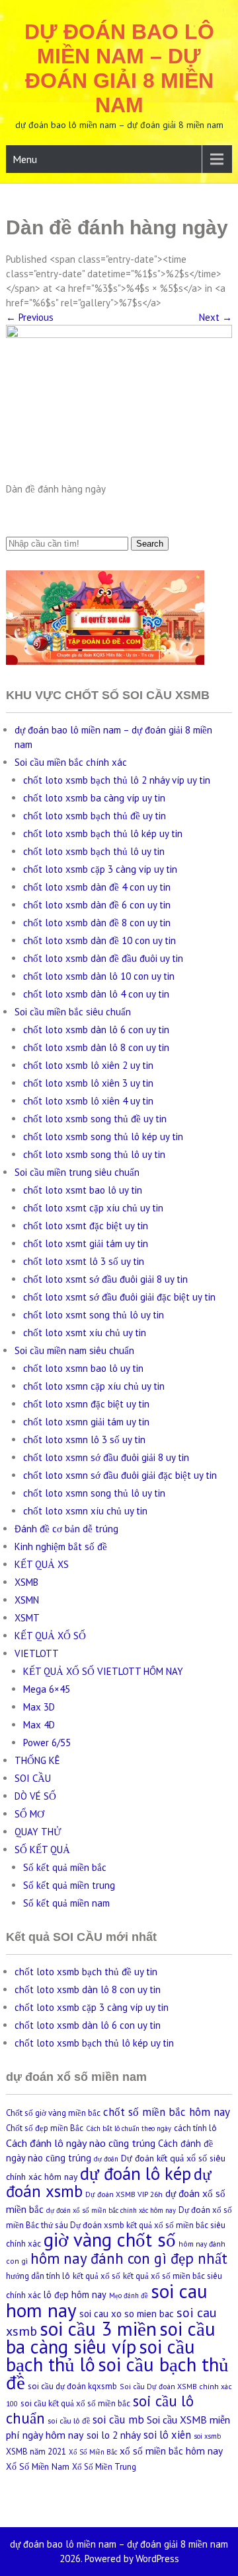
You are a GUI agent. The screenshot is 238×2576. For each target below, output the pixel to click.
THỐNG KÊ (37, 1760)
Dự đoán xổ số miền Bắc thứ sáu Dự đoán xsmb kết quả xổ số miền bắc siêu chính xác (119, 2227)
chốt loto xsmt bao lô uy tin (83, 1190)
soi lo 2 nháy (114, 2435)
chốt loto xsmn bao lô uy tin (83, 1368)
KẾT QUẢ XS (42, 1564)
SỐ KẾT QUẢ (42, 1849)
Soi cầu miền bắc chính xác (71, 762)
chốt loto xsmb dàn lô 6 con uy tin (96, 1030)
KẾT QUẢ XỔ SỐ (50, 1636)
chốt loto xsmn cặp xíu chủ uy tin (94, 1386)
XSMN (27, 1600)
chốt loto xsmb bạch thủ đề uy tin (95, 816)
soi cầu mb (118, 2420)
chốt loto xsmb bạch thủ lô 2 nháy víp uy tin (117, 780)
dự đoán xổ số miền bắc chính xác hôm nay (111, 2210)
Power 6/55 (47, 1743)
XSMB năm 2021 (36, 2452)
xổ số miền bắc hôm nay (171, 2451)
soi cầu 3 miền (98, 2328)
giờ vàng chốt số (110, 2240)
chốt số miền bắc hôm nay (167, 2112)
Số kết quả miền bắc (65, 1867)
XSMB (26, 1582)
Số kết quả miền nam (66, 1903)
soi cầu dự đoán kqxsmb (72, 2386)
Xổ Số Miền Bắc (93, 2452)
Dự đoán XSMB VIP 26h (124, 2194)
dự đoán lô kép (136, 2173)
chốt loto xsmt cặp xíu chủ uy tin (93, 1208)
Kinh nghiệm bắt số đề (61, 1546)
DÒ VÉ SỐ (35, 1796)
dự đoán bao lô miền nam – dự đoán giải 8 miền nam (119, 68)
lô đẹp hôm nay (75, 2294)
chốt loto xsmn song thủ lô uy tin (94, 1493)
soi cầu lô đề (69, 2420)
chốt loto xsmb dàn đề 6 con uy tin (97, 905)
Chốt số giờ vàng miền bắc (53, 2113)
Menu (25, 159)
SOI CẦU (33, 1778)
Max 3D (39, 1707)
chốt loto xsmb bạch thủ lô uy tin (94, 851)
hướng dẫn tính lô (38, 2276)
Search (150, 544)
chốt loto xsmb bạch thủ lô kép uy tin (103, 833)
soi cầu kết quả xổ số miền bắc (75, 2403)
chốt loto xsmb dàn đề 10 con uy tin (99, 940)
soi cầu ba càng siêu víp (111, 2338)
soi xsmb (207, 2436)
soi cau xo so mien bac (127, 2314)
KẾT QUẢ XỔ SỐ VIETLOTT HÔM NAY (103, 1671)
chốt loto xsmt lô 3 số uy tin (84, 1261)
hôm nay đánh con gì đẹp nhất (129, 2258)
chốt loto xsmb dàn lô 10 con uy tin (99, 976)
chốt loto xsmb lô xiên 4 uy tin (88, 1101)
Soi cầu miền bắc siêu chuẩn (73, 1012)
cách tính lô (195, 2128)
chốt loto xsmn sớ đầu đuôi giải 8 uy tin (106, 1457)
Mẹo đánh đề (129, 2295)
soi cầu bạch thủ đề (117, 2373)
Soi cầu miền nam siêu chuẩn (74, 1350)
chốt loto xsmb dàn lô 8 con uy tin (96, 1047)
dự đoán (106, 2159)
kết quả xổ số (97, 2276)
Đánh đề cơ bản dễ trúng (66, 1529)
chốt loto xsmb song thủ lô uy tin (94, 1154)
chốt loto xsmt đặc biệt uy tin (86, 1226)
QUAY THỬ (38, 1832)
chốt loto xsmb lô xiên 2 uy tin (88, 1065)
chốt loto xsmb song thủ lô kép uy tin (103, 1136)
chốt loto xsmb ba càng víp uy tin (94, 798)
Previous (30, 317)
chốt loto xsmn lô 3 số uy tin (84, 1440)
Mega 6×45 (47, 1689)
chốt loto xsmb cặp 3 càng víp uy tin (100, 869)
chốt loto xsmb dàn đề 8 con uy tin (97, 923)
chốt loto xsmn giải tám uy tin (86, 1422)
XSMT (27, 1618)
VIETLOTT (37, 1653)
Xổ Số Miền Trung (104, 2467)
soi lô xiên (167, 2435)
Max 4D (39, 1725)
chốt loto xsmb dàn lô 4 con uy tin (96, 994)
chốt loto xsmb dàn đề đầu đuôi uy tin (103, 958)
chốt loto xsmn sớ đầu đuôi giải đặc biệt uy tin (120, 1475)
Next (216, 317)
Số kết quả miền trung (69, 1885)
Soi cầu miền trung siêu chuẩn (77, 1172)
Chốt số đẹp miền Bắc (45, 2128)
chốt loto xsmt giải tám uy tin (86, 1243)
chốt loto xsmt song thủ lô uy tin (94, 1315)
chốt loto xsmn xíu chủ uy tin (85, 1511)
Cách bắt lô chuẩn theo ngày (129, 2128)
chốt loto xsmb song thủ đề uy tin (95, 1119)
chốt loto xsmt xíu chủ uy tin (85, 1333)
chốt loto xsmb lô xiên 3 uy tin (88, 1083)
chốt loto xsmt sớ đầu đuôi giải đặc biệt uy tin (119, 1297)
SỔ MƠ (29, 1814)
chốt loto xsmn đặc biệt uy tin (86, 1404)
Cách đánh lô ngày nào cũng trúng (81, 2143)
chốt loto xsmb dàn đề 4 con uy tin (97, 887)
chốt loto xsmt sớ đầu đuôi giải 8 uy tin (105, 1279)
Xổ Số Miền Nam (38, 2466)
